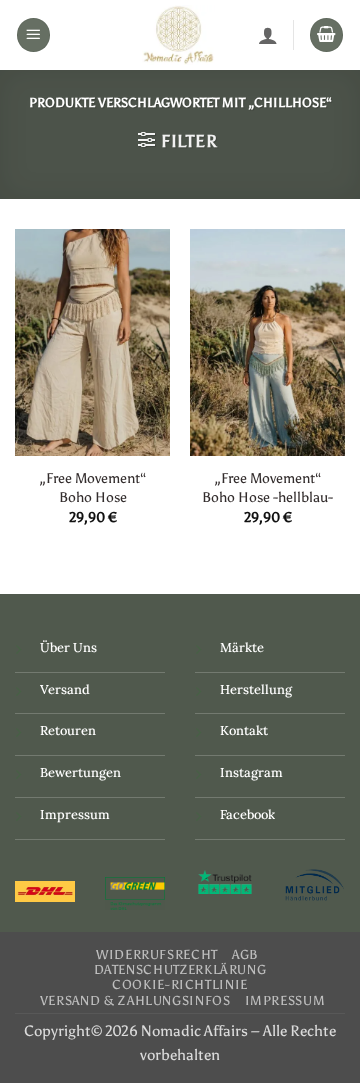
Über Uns (68, 647)
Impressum (75, 814)
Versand (65, 689)
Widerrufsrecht (157, 954)
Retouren (68, 730)
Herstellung (256, 689)
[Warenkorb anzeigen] (327, 35)
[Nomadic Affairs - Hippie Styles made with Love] (178, 35)
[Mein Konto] (268, 35)
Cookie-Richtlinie (180, 984)
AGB (245, 954)
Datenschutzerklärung (180, 969)
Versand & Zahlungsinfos (135, 1000)
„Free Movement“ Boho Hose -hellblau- (267, 487)
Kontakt (244, 730)
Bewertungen (80, 772)
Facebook (247, 814)
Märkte (242, 647)
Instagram (251, 772)
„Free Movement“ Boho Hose (93, 487)
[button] (34, 35)
